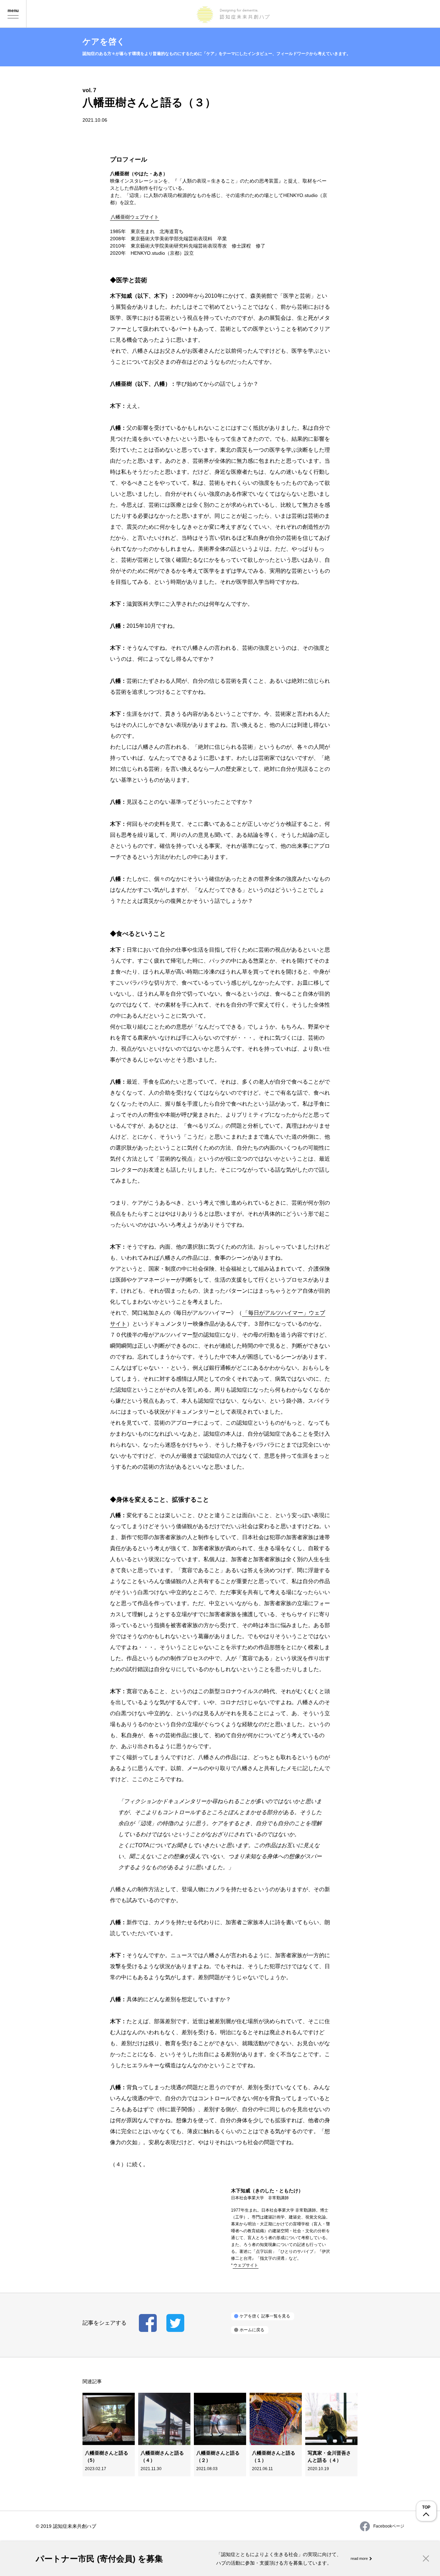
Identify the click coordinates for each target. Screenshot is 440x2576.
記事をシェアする (148, 2323)
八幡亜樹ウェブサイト (135, 217)
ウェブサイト (246, 2265)
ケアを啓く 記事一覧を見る (265, 2316)
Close (426, 2558)
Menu (13, 14)
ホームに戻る (252, 2330)
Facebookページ (389, 2526)
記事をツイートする (175, 2323)
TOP (426, 2507)
